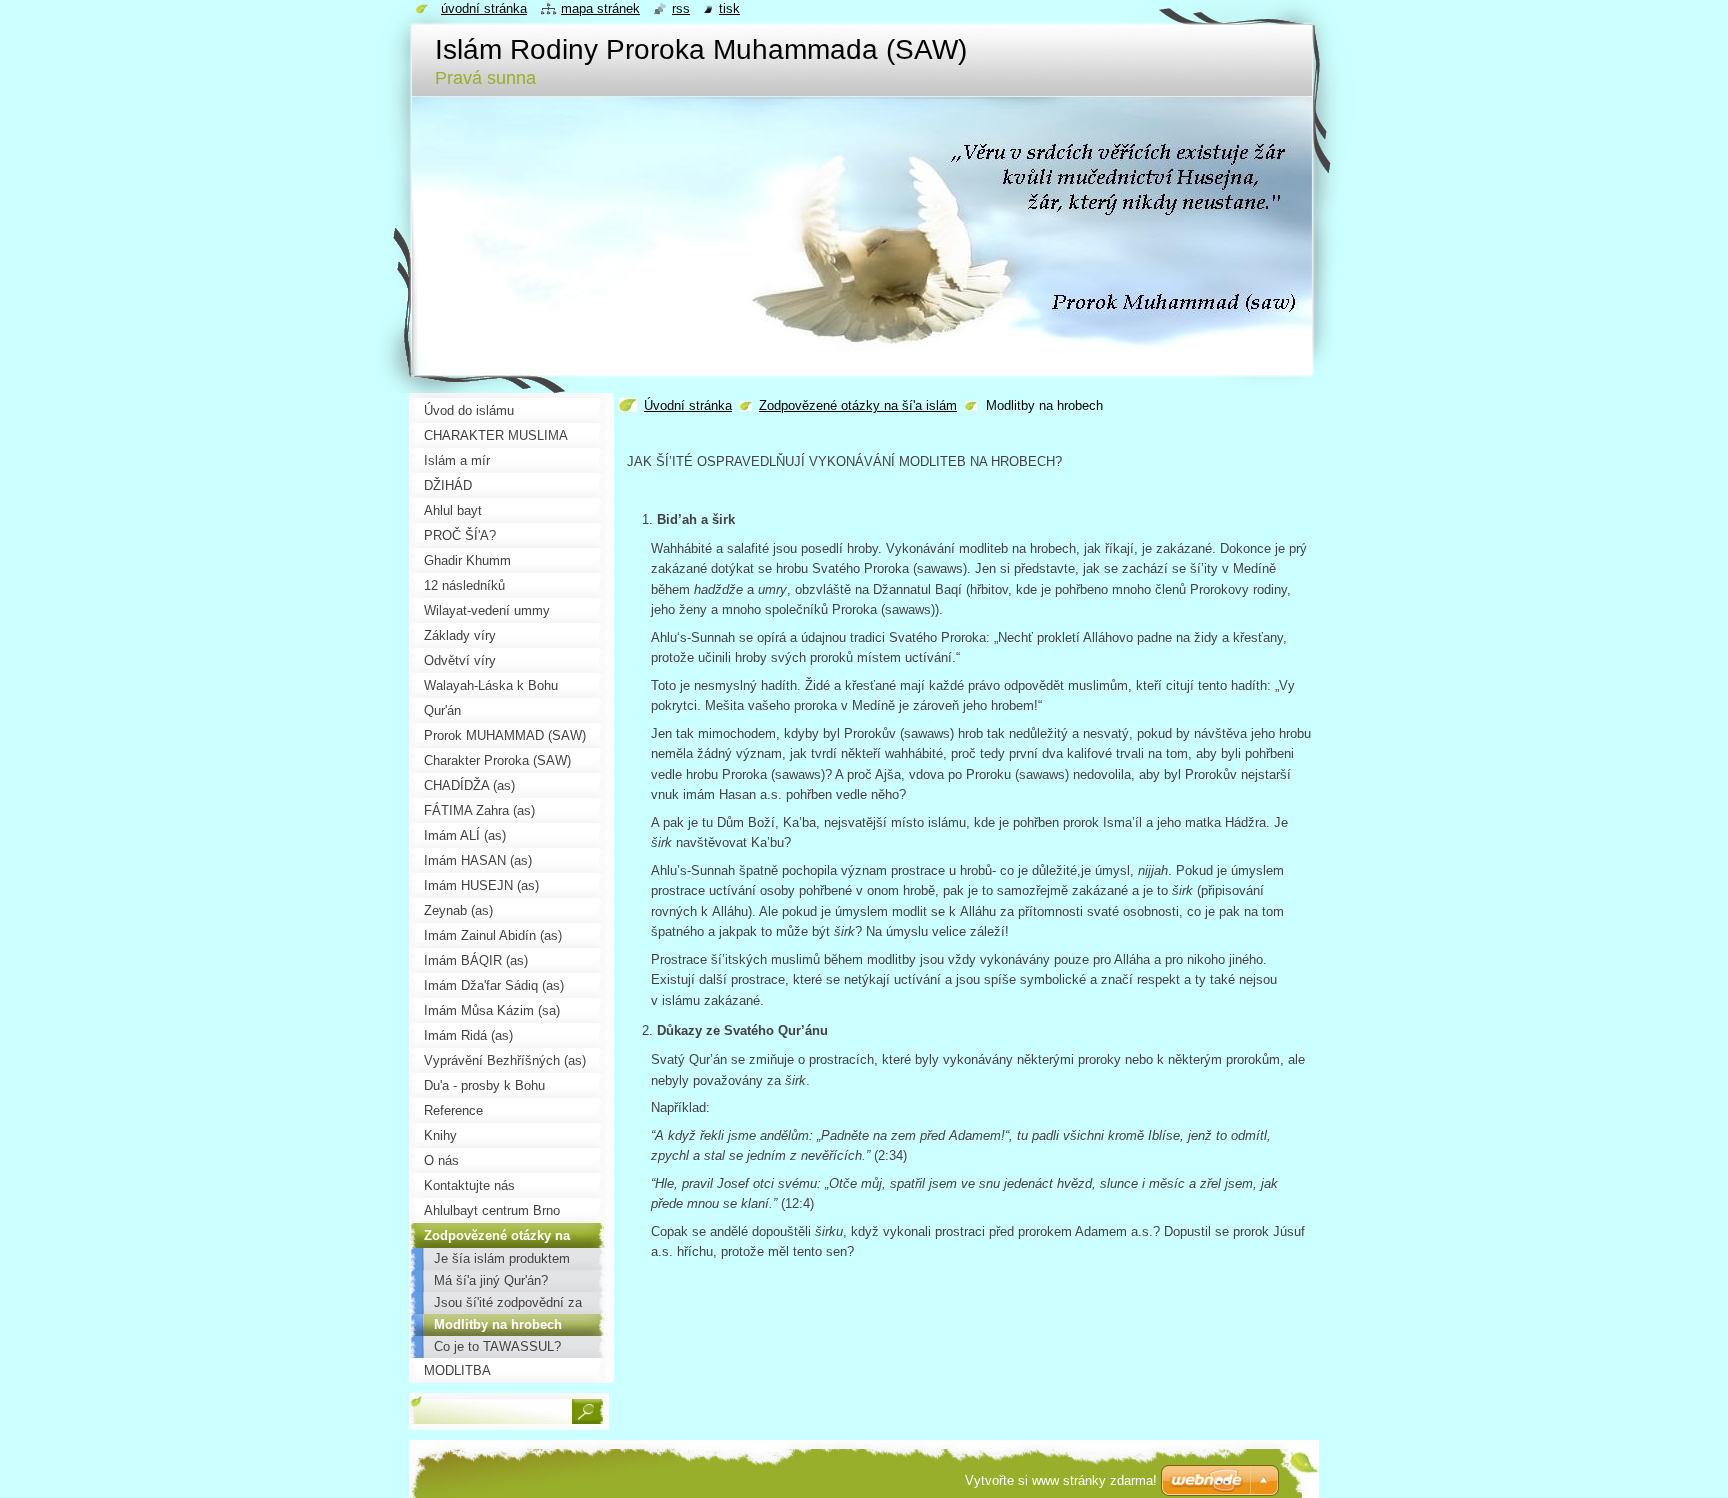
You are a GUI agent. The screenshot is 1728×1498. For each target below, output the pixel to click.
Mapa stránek (600, 8)
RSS (681, 8)
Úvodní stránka (688, 405)
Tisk (729, 8)
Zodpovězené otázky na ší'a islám (858, 405)
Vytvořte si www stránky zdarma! (1061, 1480)
